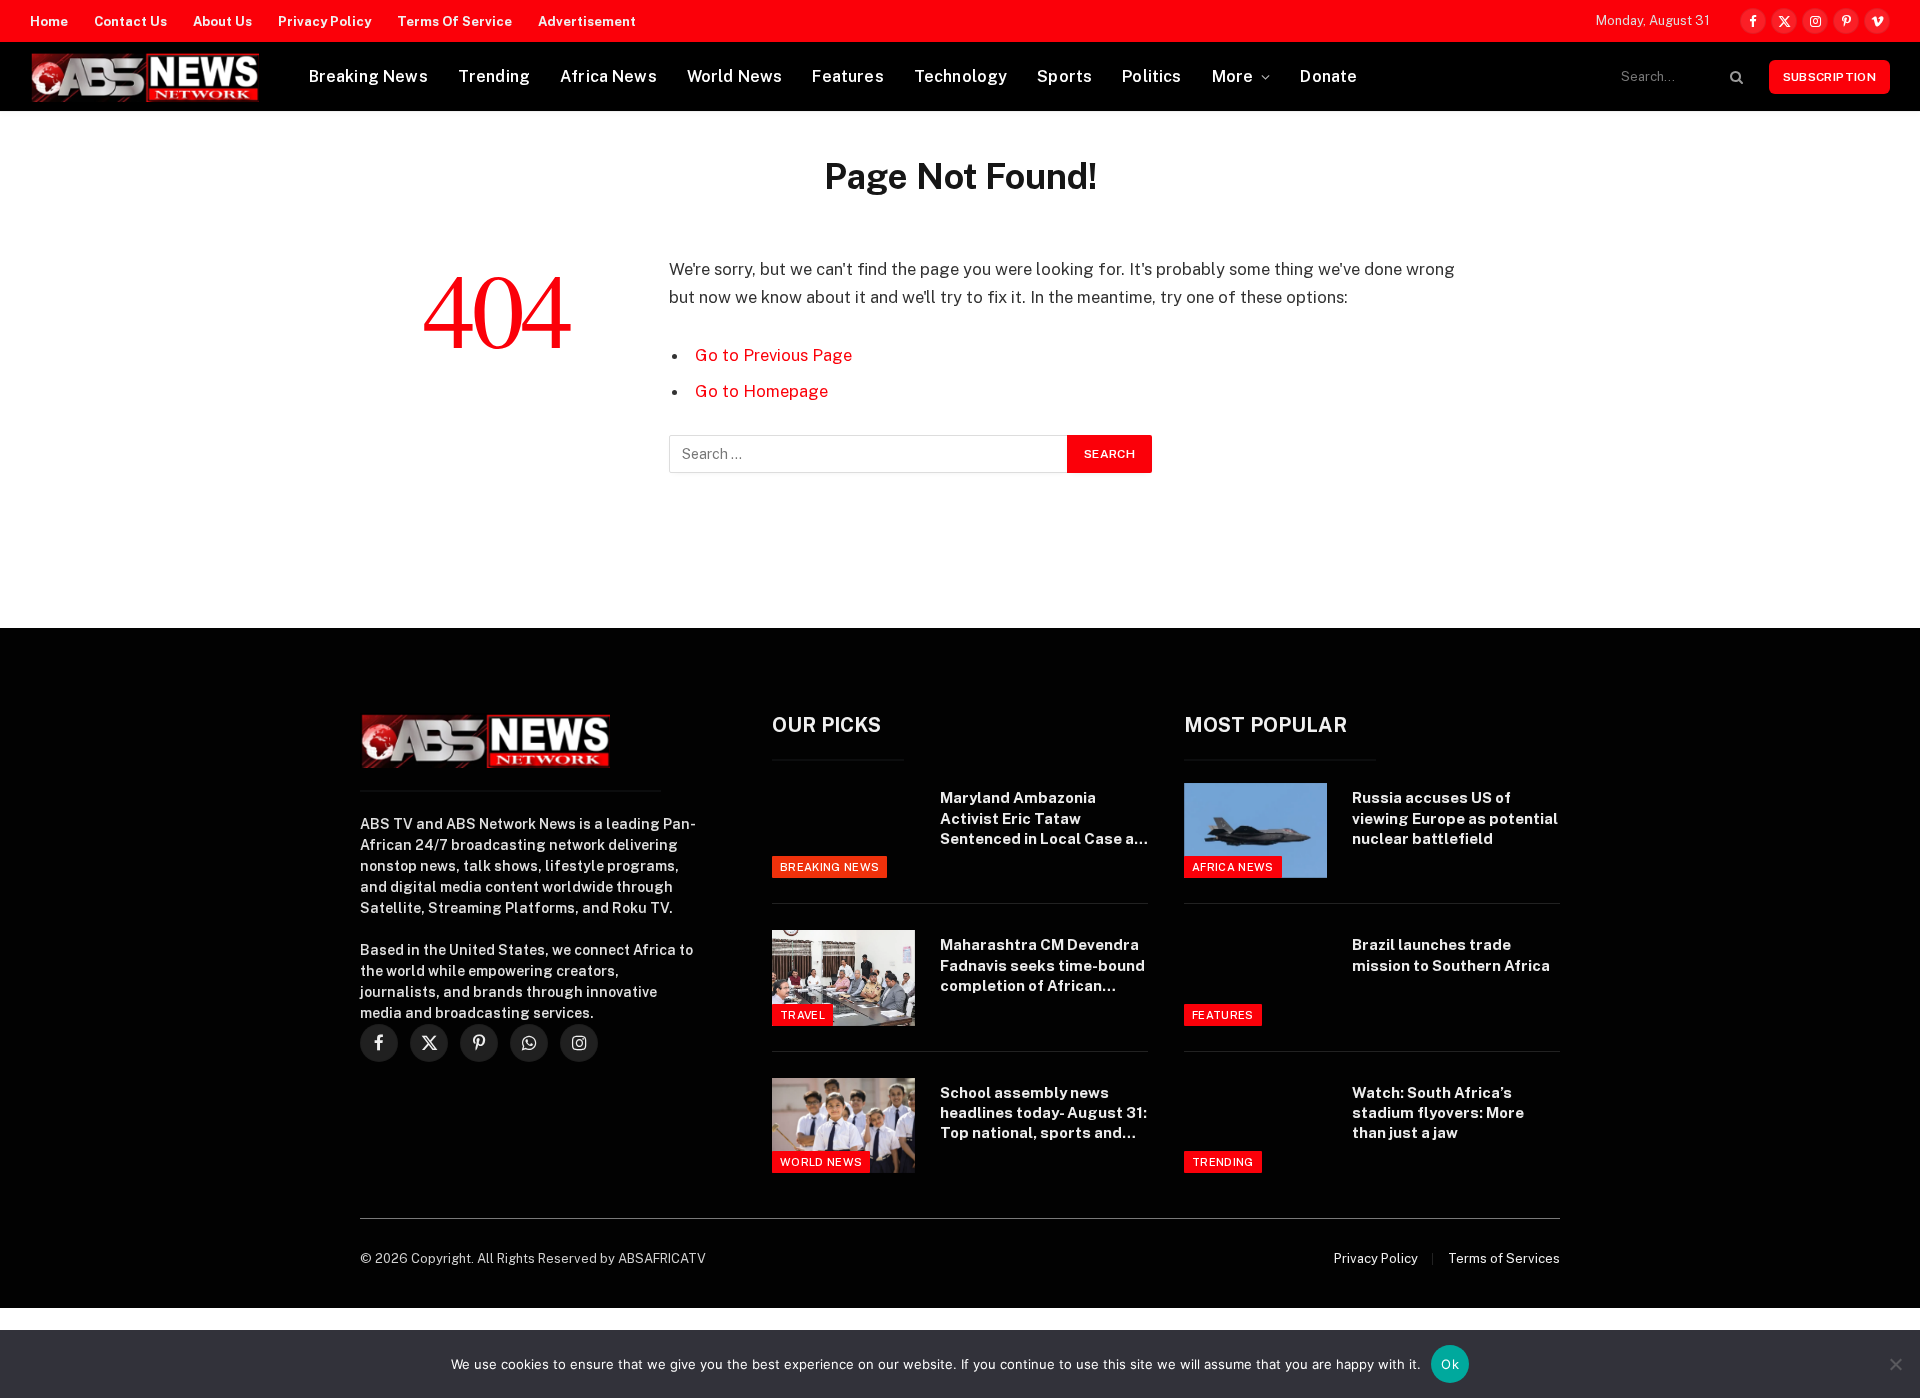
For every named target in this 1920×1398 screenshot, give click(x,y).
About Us (222, 21)
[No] (1895, 1364)
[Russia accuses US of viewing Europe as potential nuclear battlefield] (1255, 830)
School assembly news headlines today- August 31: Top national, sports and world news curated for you (1043, 1114)
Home (49, 21)
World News (735, 76)
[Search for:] (869, 454)
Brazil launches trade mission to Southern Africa (1451, 954)
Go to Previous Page (773, 355)
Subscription (1829, 77)
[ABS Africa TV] (144, 77)
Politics (1151, 76)
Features (847, 76)
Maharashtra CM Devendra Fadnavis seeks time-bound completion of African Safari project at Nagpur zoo (1042, 966)
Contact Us (130, 21)
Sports (1064, 76)
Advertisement (587, 21)
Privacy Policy (324, 21)
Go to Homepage (761, 391)
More (1233, 76)
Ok (1450, 1364)
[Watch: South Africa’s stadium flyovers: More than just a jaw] (1255, 1125)
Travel (802, 1015)
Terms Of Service (454, 21)
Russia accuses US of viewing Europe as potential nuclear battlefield (1455, 818)
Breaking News (368, 76)
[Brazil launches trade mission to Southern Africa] (1255, 977)
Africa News (608, 76)
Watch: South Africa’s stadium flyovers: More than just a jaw (1438, 1113)
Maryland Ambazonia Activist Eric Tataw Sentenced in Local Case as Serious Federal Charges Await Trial (1041, 819)
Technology (961, 76)
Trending (494, 76)
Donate (1328, 76)
